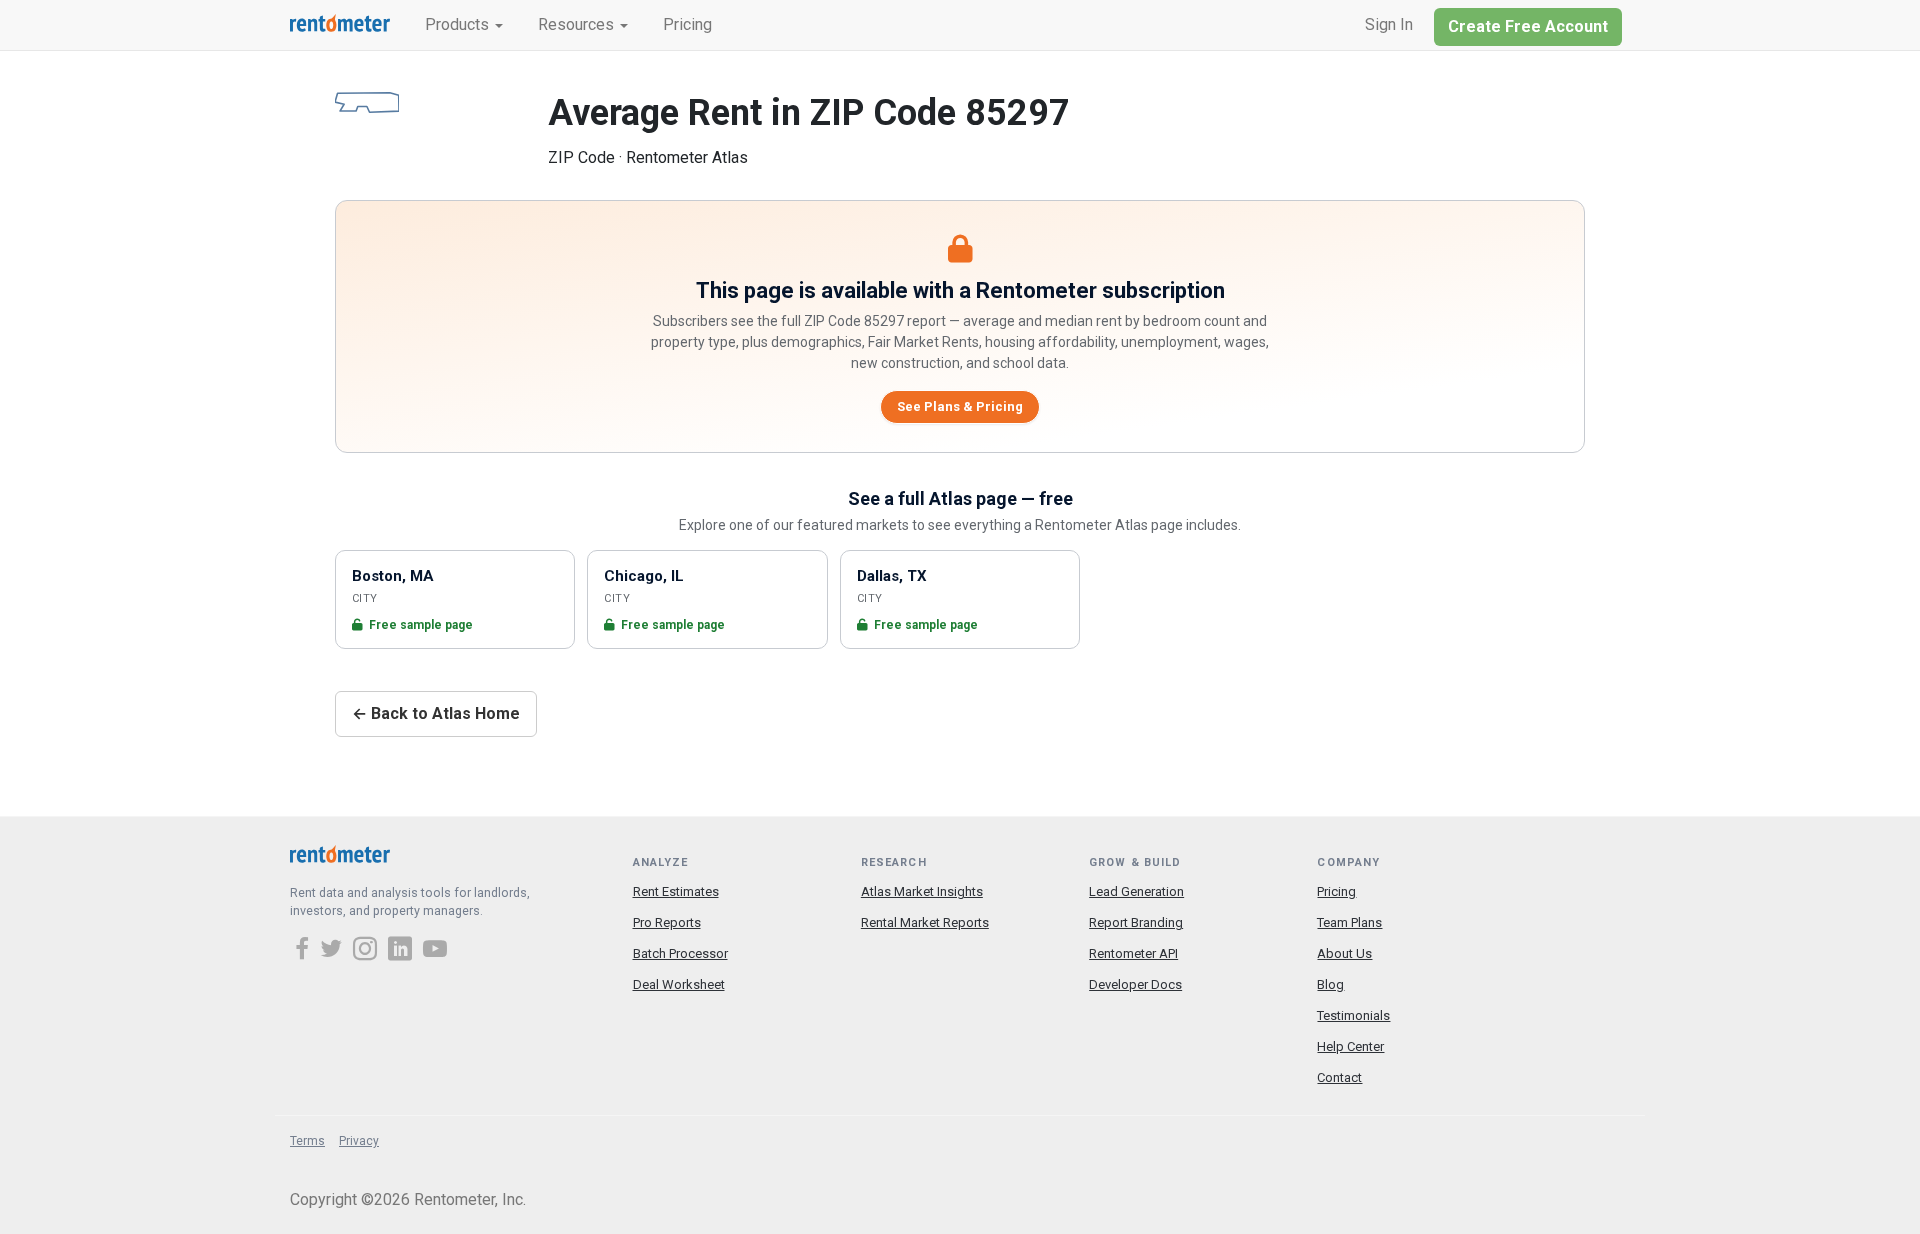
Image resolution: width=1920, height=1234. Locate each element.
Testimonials (1353, 1015)
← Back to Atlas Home (436, 713)
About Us (1344, 953)
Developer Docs (1135, 984)
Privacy (359, 1141)
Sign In (1389, 24)
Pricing (687, 24)
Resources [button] (578, 24)
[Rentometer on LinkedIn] (403, 951)
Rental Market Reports (925, 922)
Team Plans (1349, 922)
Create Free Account (1528, 26)
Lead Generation (1136, 891)
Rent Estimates (676, 891)
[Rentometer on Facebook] (305, 951)
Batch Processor (680, 953)
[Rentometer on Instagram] (368, 951)
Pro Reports (667, 922)
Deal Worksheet (679, 984)
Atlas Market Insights (922, 891)
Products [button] (459, 24)
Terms (307, 1141)
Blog (1330, 984)
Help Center (1350, 1046)
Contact (1339, 1077)
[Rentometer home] (340, 25)
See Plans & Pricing (960, 406)
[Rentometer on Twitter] (334, 951)
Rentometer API (1133, 953)
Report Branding (1136, 922)
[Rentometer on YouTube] (435, 951)
